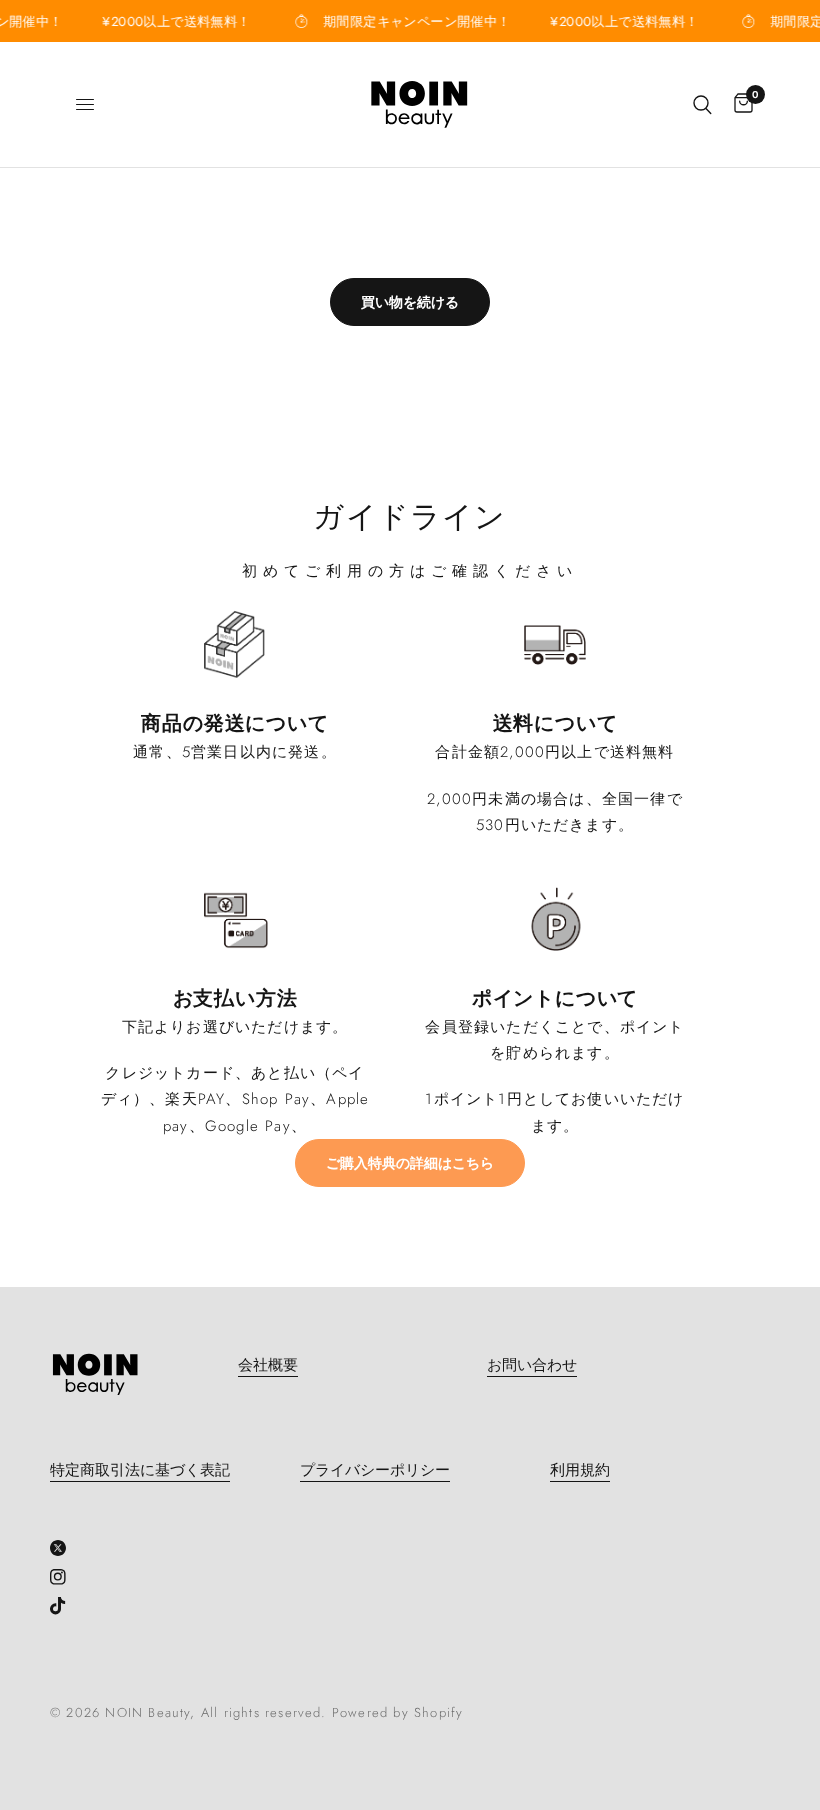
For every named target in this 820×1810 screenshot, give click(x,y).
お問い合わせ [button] (532, 1365)
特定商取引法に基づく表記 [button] (140, 1470)
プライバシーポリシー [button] (375, 1470)
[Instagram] (65, 1577)
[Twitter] (65, 1548)
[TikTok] (65, 1606)
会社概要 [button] (268, 1365)
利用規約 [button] (580, 1470)
